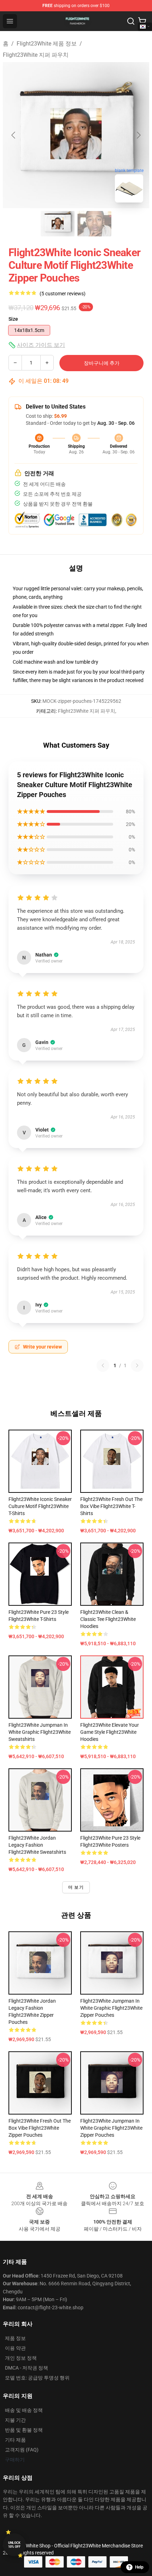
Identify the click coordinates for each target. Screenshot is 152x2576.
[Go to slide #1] (58, 224)
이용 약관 (15, 2348)
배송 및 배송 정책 (24, 2410)
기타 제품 (15, 2440)
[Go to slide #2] (94, 224)
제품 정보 (15, 2338)
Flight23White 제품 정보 (47, 44)
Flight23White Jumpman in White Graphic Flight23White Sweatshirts (40, 1732)
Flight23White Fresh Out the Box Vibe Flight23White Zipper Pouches (40, 2128)
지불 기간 (15, 2420)
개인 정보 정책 (21, 2358)
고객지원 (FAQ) (22, 2450)
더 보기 (76, 1887)
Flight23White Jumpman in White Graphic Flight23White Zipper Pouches (111, 2008)
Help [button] (139, 2567)
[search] (131, 21)
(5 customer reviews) (63, 294)
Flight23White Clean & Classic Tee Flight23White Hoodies (108, 1619)
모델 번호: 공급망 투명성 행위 (37, 2378)
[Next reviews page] (137, 1365)
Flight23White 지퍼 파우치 (36, 55)
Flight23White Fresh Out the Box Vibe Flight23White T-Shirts (111, 1506)
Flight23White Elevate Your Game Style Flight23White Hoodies (110, 1732)
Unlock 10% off (14, 2545)
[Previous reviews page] (103, 1365)
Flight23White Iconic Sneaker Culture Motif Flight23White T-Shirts (40, 1506)
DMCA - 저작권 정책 (27, 2368)
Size (13, 319)
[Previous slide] (14, 135)
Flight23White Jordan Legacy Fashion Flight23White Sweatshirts (37, 1845)
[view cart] (142, 21)
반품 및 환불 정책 (24, 2430)
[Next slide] (138, 135)
